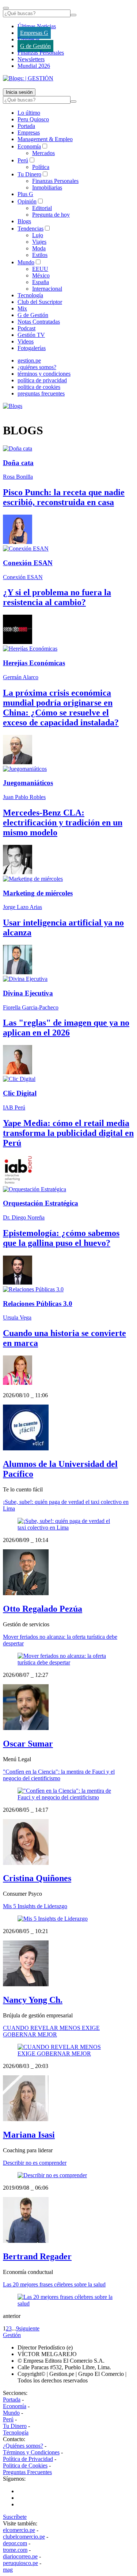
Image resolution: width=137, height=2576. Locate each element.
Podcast (26, 328)
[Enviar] (73, 15)
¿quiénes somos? (37, 367)
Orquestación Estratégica (41, 1203)
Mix (22, 308)
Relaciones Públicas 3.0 (38, 1304)
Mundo (26, 262)
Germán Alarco (21, 677)
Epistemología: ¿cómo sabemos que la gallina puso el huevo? (61, 1238)
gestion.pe (29, 360)
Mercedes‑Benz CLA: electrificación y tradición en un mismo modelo (63, 823)
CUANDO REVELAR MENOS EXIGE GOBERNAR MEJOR (51, 2031)
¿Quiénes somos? (23, 2446)
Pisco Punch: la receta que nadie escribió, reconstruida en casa (64, 497)
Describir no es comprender (35, 2163)
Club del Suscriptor (40, 302)
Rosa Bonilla (18, 477)
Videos (26, 341)
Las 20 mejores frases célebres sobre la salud (54, 2284)
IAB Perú (14, 1107)
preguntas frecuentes (41, 393)
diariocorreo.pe (20, 2556)
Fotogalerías (32, 348)
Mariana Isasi (29, 2135)
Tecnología (30, 295)
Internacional (47, 289)
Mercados (43, 153)
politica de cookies (39, 387)
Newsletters (31, 59)
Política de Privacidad (28, 2459)
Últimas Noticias (37, 26)
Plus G (25, 194)
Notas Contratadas (39, 322)
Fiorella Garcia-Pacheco (31, 1007)
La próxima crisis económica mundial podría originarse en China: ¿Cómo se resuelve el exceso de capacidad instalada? (61, 708)
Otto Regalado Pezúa (43, 1609)
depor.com (15, 2543)
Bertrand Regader (37, 2256)
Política (41, 167)
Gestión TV (31, 335)
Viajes (39, 242)
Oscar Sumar (28, 1744)
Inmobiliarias (47, 187)
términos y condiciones (44, 374)
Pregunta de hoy (51, 215)
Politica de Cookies (25, 2465)
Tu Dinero (29, 174)
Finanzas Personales (41, 53)
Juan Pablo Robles (24, 797)
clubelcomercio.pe (24, 2537)
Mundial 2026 (34, 66)
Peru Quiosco (33, 119)
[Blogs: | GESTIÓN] (28, 78)
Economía (29, 146)
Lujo (38, 235)
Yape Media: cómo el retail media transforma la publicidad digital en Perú (68, 1133)
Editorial (42, 208)
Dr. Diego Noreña (24, 1217)
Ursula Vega (17, 1318)
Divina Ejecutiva (28, 993)
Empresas (29, 39)
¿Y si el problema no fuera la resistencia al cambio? (57, 597)
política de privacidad (42, 380)
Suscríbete (15, 2517)
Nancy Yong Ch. (33, 2000)
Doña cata (18, 463)
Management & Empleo (45, 139)
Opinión (27, 201)
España (41, 282)
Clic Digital (20, 1093)
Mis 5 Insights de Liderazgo (35, 1906)
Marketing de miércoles (38, 893)
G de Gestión (35, 46)
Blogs (24, 221)
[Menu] (6, 8)
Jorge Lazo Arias (22, 907)
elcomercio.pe (19, 2530)
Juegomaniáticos (28, 783)
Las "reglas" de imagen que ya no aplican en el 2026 (66, 1028)
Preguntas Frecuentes (27, 2472)
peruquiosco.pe (20, 2563)
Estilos (40, 255)
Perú (23, 160)
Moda (39, 248)
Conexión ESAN (28, 563)
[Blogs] (13, 406)
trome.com (15, 2550)
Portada (26, 126)
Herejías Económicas (34, 663)
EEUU (40, 269)
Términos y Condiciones (31, 2452)
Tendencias (31, 229)
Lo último (29, 113)
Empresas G (34, 33)
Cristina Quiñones (37, 1878)
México (41, 275)
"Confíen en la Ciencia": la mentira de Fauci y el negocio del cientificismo (59, 1775)
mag (8, 2570)
